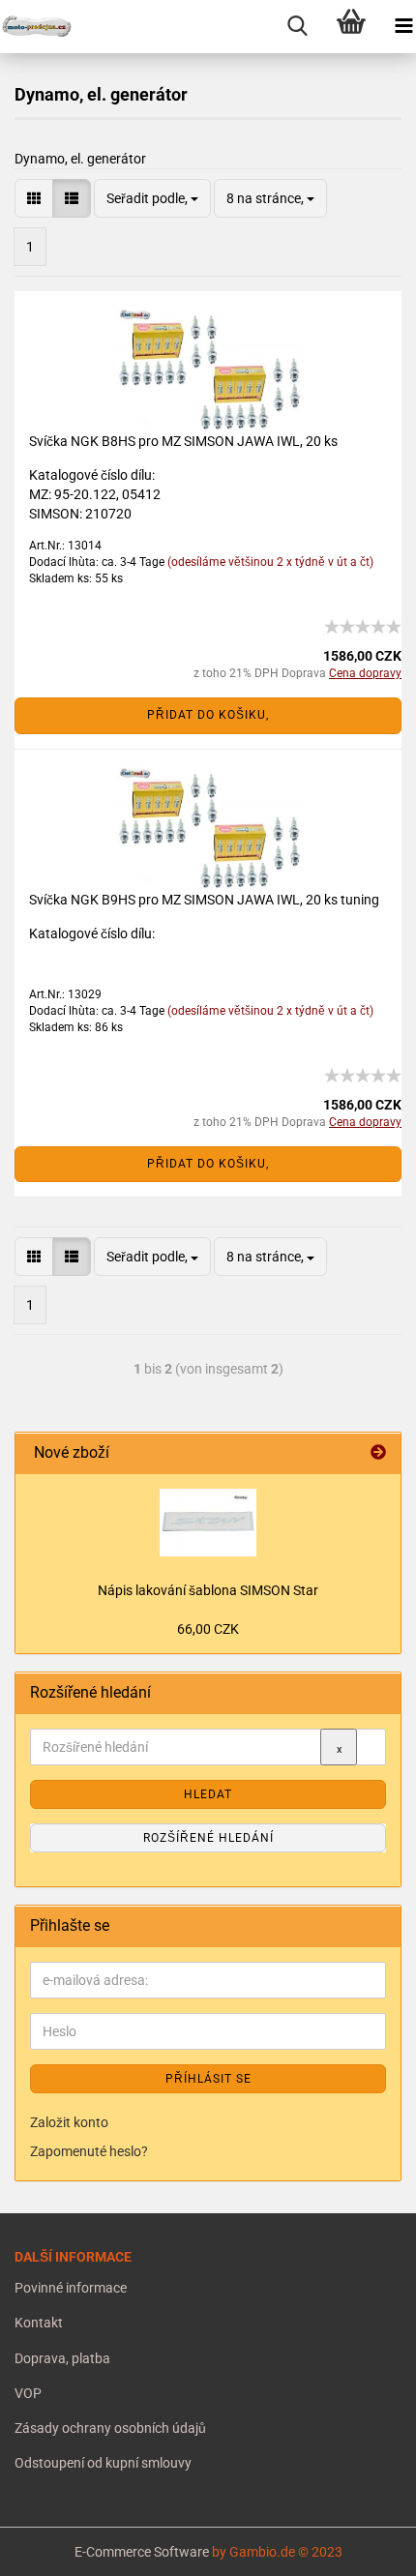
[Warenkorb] (351, 27)
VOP (28, 2393)
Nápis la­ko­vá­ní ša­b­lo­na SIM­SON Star (208, 1590)
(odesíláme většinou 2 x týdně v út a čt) (270, 562)
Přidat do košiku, (208, 715)
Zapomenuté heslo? (89, 2151)
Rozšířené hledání (208, 1838)
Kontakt (39, 2323)
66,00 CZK (208, 1629)
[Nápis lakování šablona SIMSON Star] (208, 1523)
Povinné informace (71, 2288)
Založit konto (69, 2122)
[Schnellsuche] (297, 27)
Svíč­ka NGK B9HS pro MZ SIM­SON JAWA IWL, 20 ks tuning (204, 900)
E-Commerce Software (142, 2552)
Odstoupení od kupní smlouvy (103, 2463)
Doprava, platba (62, 2358)
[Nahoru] (53, 2547)
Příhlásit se (208, 2079)
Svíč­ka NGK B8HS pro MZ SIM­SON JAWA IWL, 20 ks (183, 441)
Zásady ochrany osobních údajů (110, 2428)
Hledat (208, 1794)
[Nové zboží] (378, 1453)
